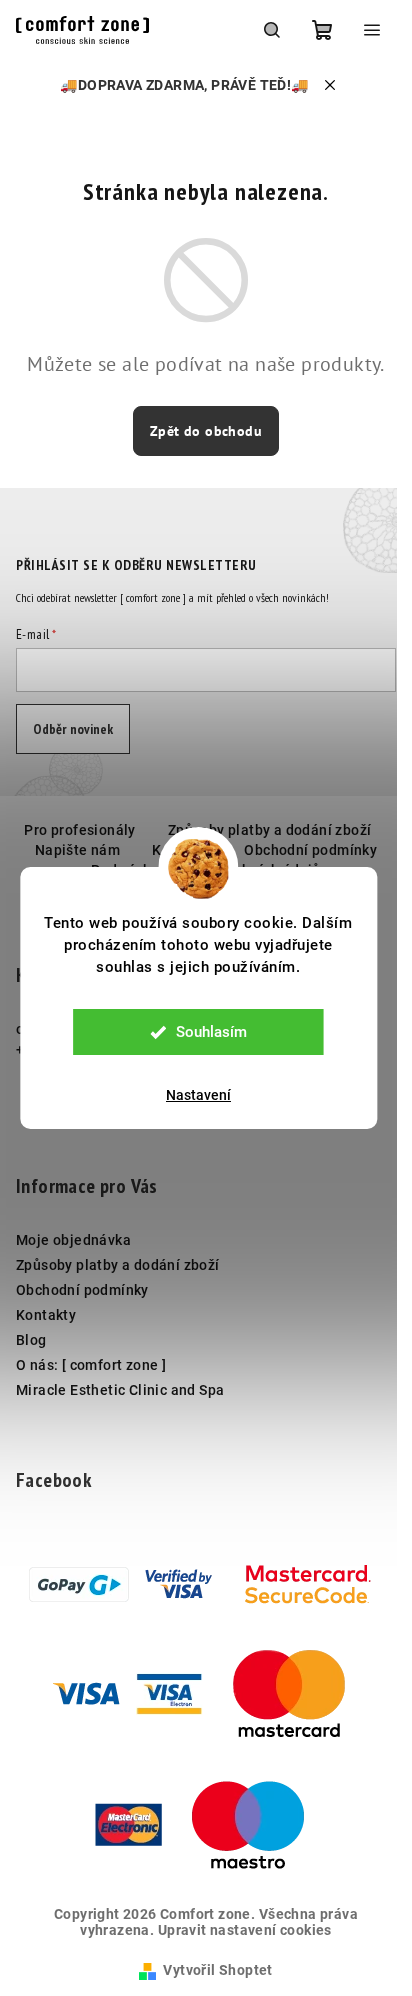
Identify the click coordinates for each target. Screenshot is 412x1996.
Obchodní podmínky (310, 850)
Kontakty (46, 1315)
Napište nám (77, 850)
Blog (31, 1340)
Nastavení (198, 1095)
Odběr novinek (73, 729)
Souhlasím (211, 1032)
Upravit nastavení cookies (245, 1930)
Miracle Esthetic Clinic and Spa (120, 1390)
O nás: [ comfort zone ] (91, 1365)
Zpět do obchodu (206, 431)
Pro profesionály (79, 830)
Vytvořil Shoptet (217, 1970)
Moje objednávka (73, 1240)
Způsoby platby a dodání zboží (270, 830)
